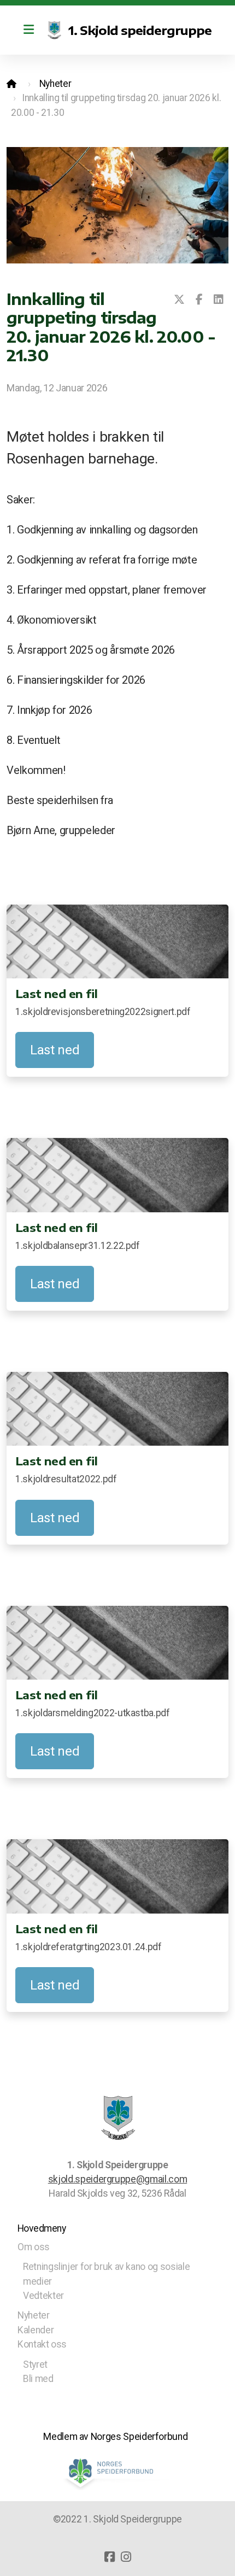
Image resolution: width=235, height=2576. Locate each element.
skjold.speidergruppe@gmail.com (117, 2179)
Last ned (55, 1050)
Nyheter (55, 84)
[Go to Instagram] (126, 2557)
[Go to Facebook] (109, 2557)
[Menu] (28, 30)
